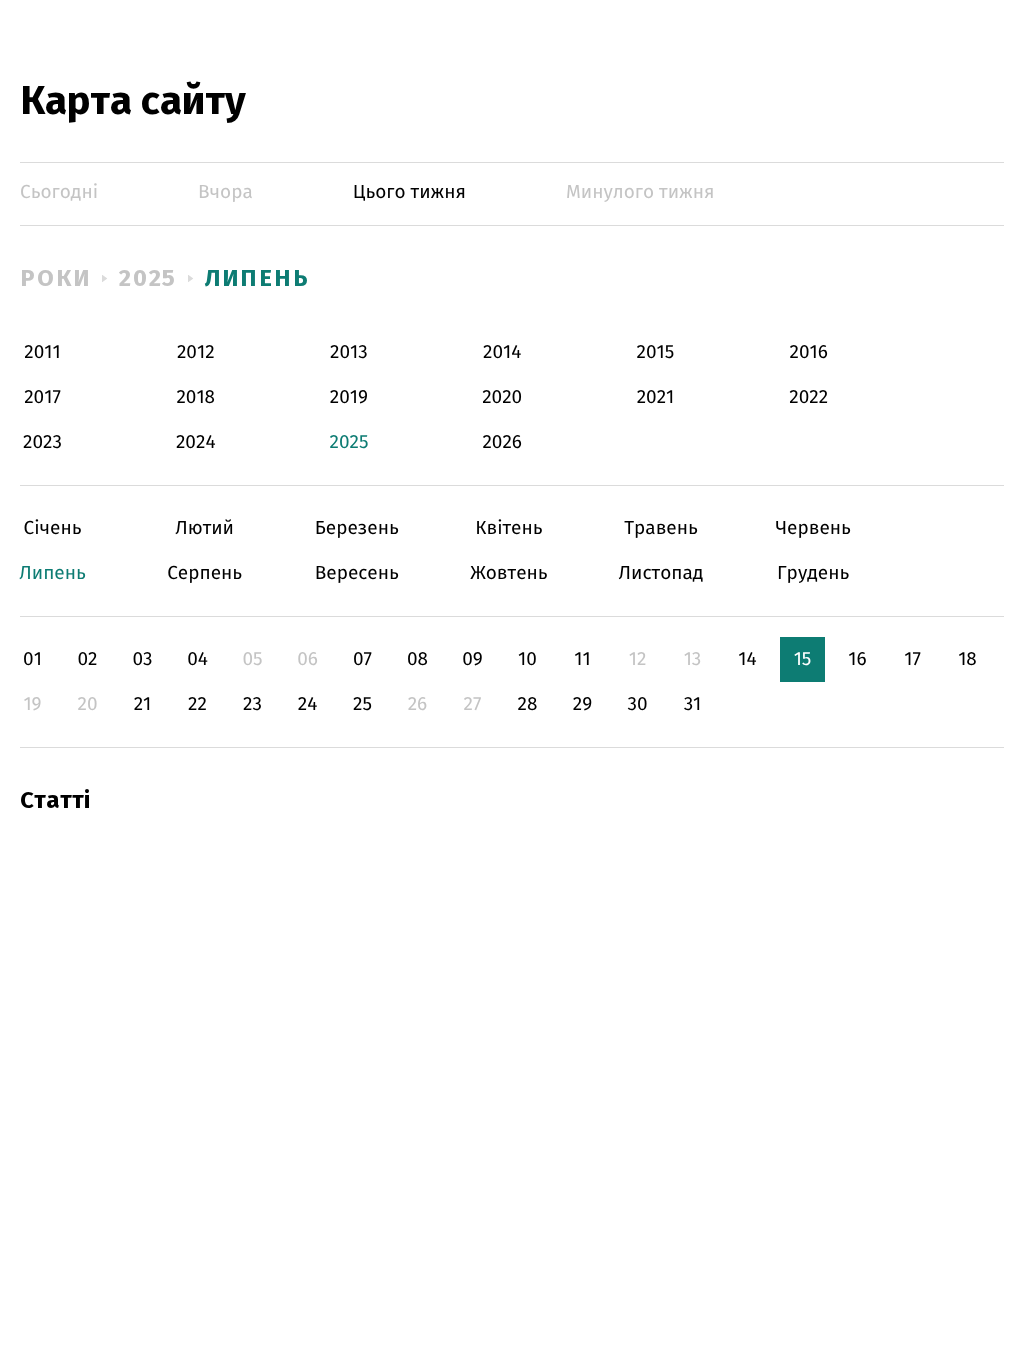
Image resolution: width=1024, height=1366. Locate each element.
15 (803, 659)
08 (417, 659)
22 (197, 704)
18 (967, 659)
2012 (196, 352)
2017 (42, 397)
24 (308, 704)
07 (362, 659)
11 (582, 659)
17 (912, 659)
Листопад (661, 573)
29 (582, 704)
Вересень (356, 573)
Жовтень (508, 573)
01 (32, 659)
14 (747, 659)
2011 (42, 352)
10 (527, 659)
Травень (661, 528)
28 (528, 704)
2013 (349, 352)
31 (693, 704)
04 (197, 659)
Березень (356, 528)
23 (252, 704)
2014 (502, 352)
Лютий (204, 528)
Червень (813, 528)
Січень (52, 528)
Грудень (813, 573)
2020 (502, 397)
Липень (257, 278)
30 (637, 704)
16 (857, 659)
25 (362, 704)
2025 (148, 278)
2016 (808, 352)
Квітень (508, 528)
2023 (42, 442)
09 (472, 659)
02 (87, 659)
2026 (502, 442)
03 (142, 659)
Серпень (204, 573)
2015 (656, 352)
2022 (808, 397)
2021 (656, 397)
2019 (349, 397)
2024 (196, 442)
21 (143, 704)
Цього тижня (409, 192)
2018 (195, 397)
